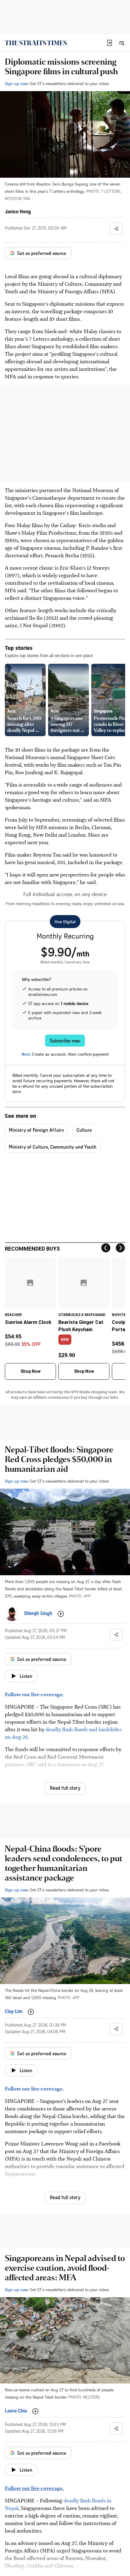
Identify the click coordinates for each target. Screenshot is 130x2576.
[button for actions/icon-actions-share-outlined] (116, 229)
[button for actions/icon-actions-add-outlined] (61, 1614)
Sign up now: (17, 83)
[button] (109, 43)
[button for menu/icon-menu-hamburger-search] (122, 43)
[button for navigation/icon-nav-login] (109, 43)
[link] (36, 43)
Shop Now (31, 1371)
